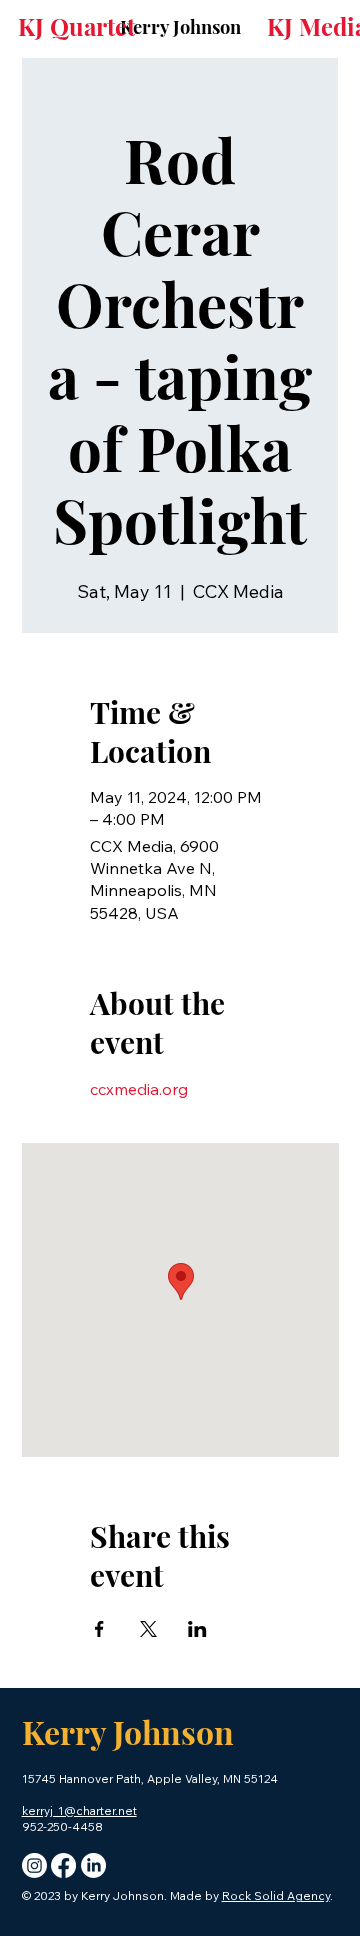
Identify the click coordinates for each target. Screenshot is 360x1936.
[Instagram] (34, 1865)
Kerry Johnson (180, 26)
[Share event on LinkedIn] (197, 1629)
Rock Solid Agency (276, 1895)
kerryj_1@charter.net (79, 1810)
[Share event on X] (148, 1629)
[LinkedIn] (93, 1865)
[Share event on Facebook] (99, 1629)
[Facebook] (63, 1865)
